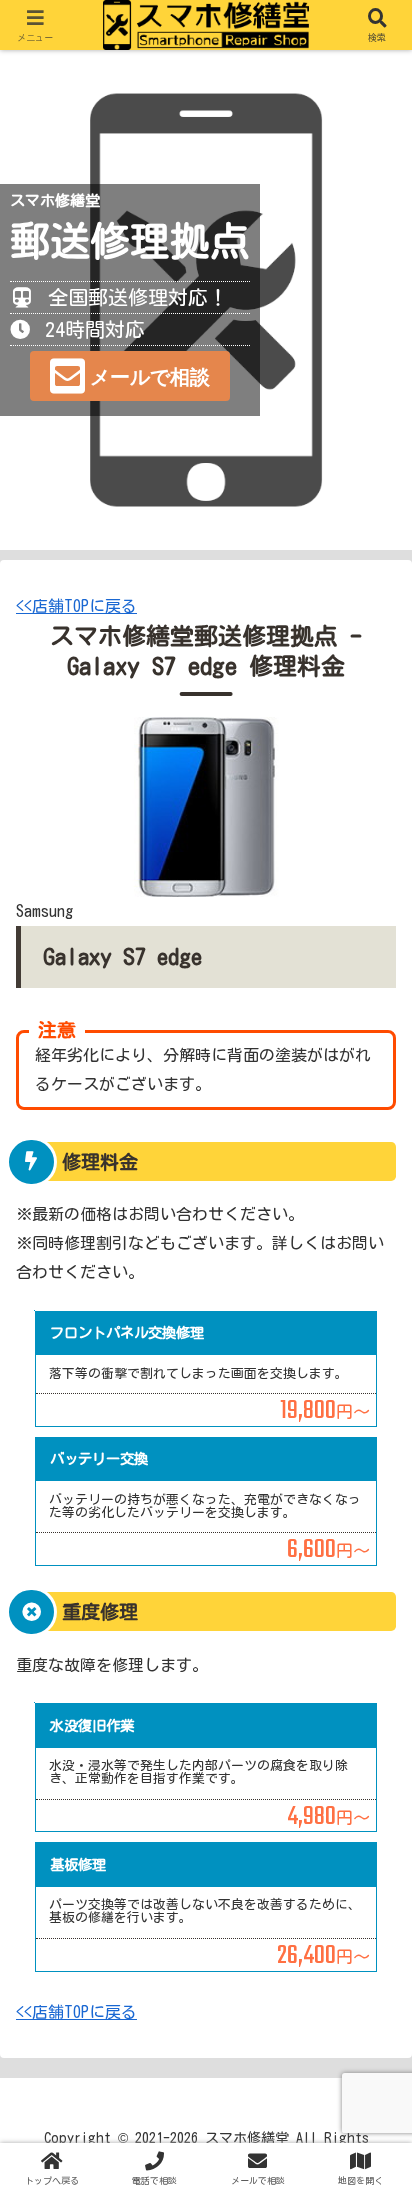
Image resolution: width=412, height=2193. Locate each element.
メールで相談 (150, 377)
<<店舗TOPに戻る (76, 606)
